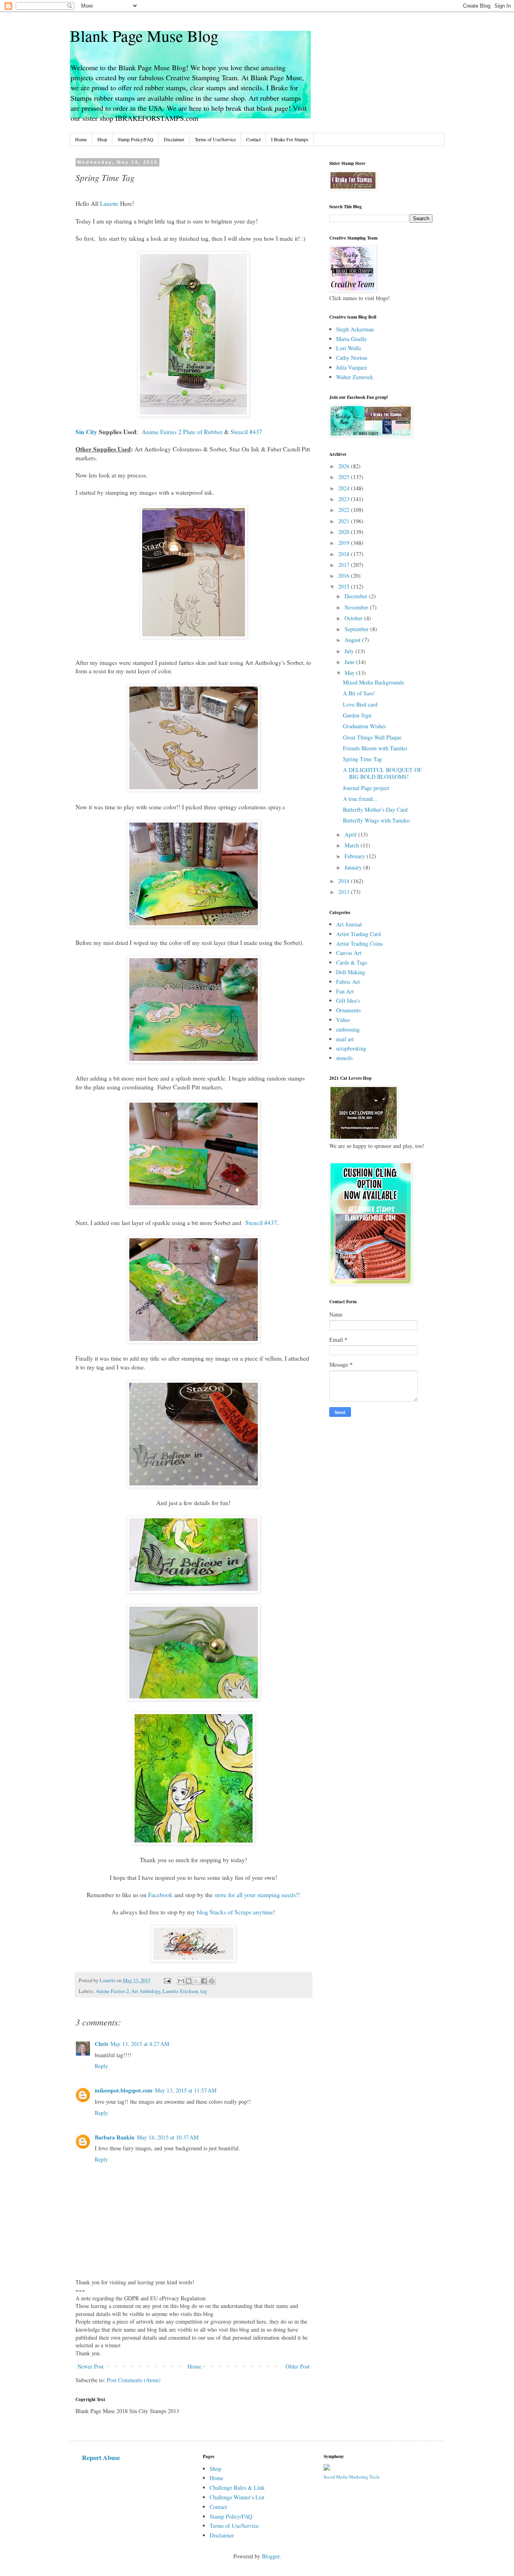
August (353, 640)
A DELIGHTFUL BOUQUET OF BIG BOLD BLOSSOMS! (382, 773)
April (351, 834)
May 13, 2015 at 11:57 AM (186, 2090)
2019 (345, 543)
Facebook (160, 1895)
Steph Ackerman (355, 329)
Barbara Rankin (115, 2137)
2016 (345, 576)
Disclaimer (174, 139)
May (350, 673)
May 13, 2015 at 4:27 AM (140, 2044)
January (354, 867)
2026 (345, 466)
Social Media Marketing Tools (352, 2477)
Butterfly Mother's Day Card (375, 810)
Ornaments (348, 1010)
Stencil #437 (246, 432)
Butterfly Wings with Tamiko (376, 820)
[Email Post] (167, 1980)
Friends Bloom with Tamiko (375, 748)
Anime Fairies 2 (112, 1991)
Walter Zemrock (355, 377)
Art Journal (349, 924)
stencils (344, 1058)
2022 (345, 510)
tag (204, 1991)
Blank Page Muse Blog (144, 36)
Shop (102, 139)
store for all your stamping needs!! (257, 1895)
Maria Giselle (351, 339)
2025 (345, 477)
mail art (345, 1039)
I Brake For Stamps (290, 139)
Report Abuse (101, 2458)
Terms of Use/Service (215, 139)
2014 (345, 881)
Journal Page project (366, 788)
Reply (101, 2066)
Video (343, 1020)
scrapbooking (351, 1048)
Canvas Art (349, 953)
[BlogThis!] (189, 1981)
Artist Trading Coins (359, 944)
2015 (345, 586)
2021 (345, 521)
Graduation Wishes (364, 726)
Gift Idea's (348, 1001)
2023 (345, 499)
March (353, 845)
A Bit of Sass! (359, 693)
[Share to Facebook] (204, 1981)
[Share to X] (196, 1981)
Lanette (110, 203)
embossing (348, 1029)
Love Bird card (360, 704)
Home (81, 139)
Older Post (298, 2366)
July (350, 651)
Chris (101, 2044)
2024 (345, 488)
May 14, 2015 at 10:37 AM (168, 2137)
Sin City (86, 432)
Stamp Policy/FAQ (136, 139)
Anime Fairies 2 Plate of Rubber (182, 432)
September (357, 629)
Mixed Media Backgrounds (373, 682)
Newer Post (91, 2366)
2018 (345, 554)
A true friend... (360, 799)
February (356, 856)
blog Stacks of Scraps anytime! (235, 1912)
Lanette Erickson (180, 1991)
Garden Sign (357, 715)
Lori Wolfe (349, 348)
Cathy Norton (352, 358)
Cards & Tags (352, 962)
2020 (345, 532)
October (354, 618)
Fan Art (345, 991)
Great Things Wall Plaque (372, 737)
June (350, 662)
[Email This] (181, 1981)
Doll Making (351, 972)
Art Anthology (146, 1991)
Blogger (271, 2556)
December (357, 596)
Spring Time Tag (362, 759)
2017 (345, 565)
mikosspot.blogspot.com (124, 2090)
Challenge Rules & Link (237, 2488)
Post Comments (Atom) (134, 2380)
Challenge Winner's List (237, 2497)
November (357, 607)
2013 (345, 892)
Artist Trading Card (358, 934)
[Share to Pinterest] (212, 1981)
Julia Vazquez (352, 367)
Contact (253, 139)
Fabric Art (348, 982)
